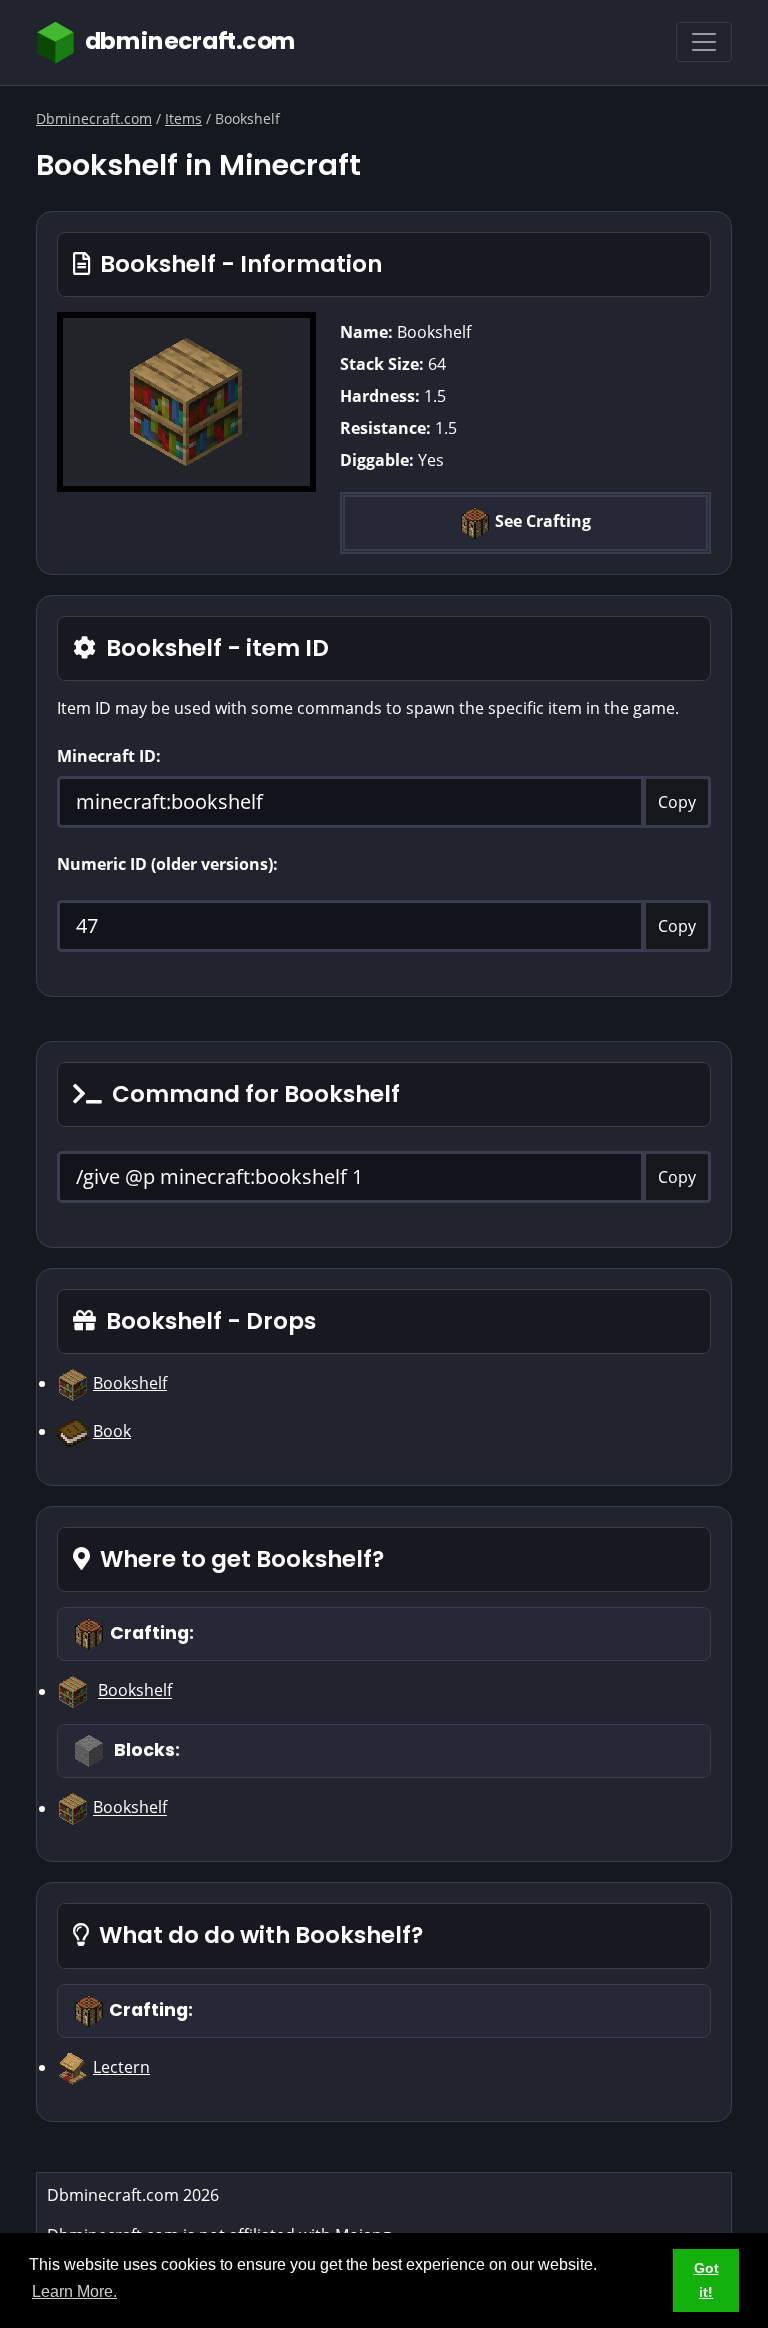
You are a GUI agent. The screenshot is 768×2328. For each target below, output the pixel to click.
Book (112, 1431)
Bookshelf (130, 1383)
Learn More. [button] (74, 2291)
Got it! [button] (706, 2280)
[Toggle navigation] (704, 42)
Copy (677, 802)
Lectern (121, 2067)
